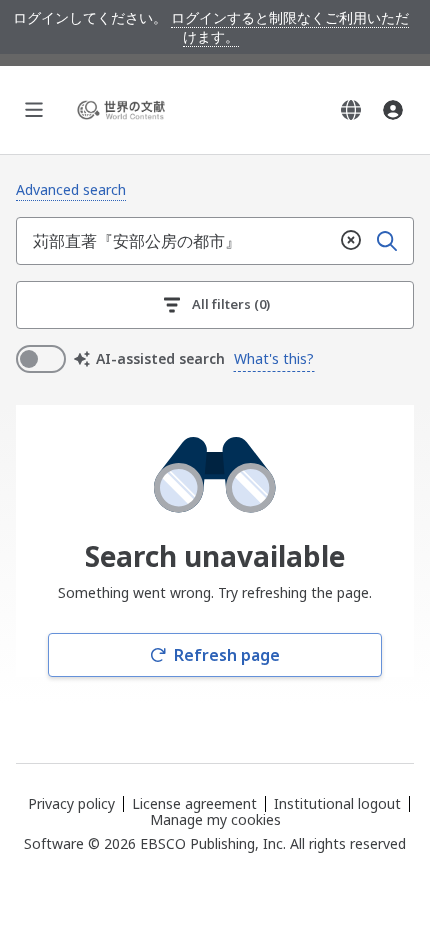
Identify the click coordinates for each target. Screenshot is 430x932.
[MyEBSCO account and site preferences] (393, 110)
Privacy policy (71, 803)
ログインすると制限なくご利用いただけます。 (290, 27)
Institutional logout (337, 803)
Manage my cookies (215, 820)
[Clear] (351, 241)
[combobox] (175, 241)
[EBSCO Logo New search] (124, 110)
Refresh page (227, 655)
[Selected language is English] (351, 110)
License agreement (194, 803)
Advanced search (71, 189)
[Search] (387, 241)
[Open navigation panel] (34, 110)
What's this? (274, 358)
